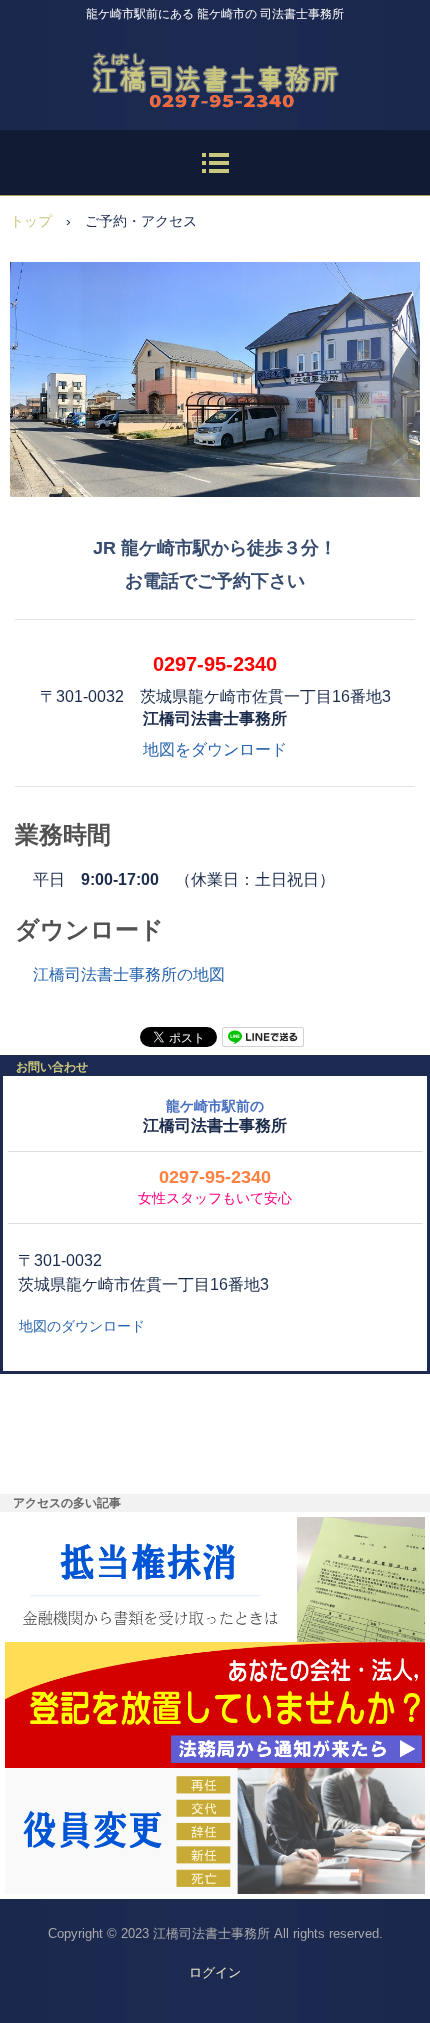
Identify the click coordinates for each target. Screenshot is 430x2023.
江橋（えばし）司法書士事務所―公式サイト (215, 74)
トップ (31, 221)
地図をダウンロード (215, 749)
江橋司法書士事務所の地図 (129, 974)
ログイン (215, 1972)
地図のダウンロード (82, 1326)
